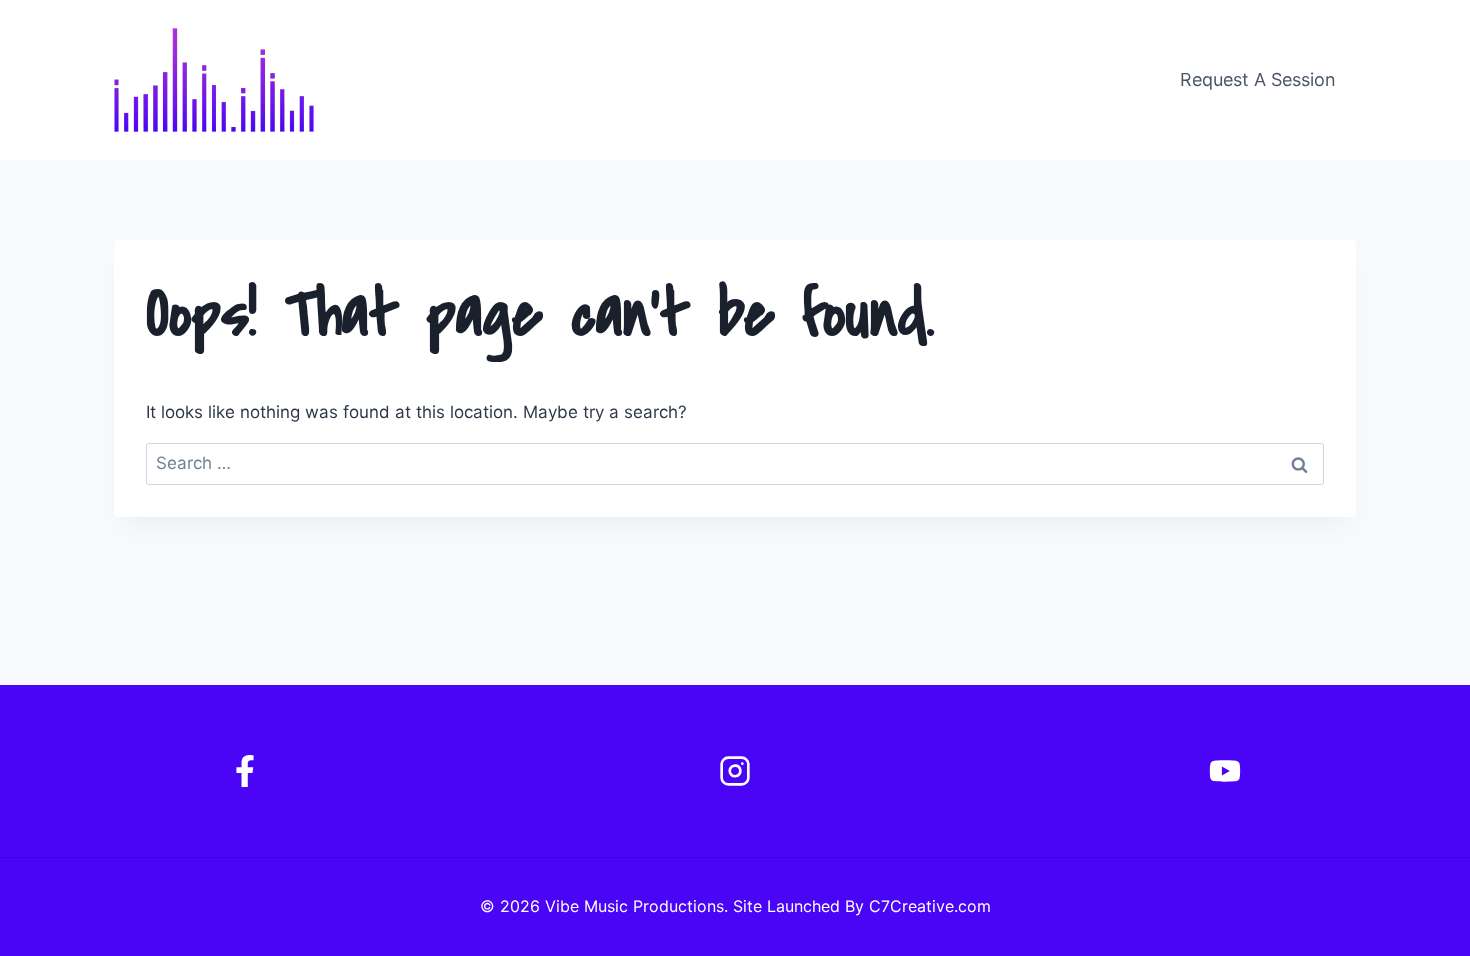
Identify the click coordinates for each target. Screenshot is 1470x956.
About (882, 79)
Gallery (1081, 79)
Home (794, 79)
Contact (979, 79)
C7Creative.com (930, 906)
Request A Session (1258, 79)
